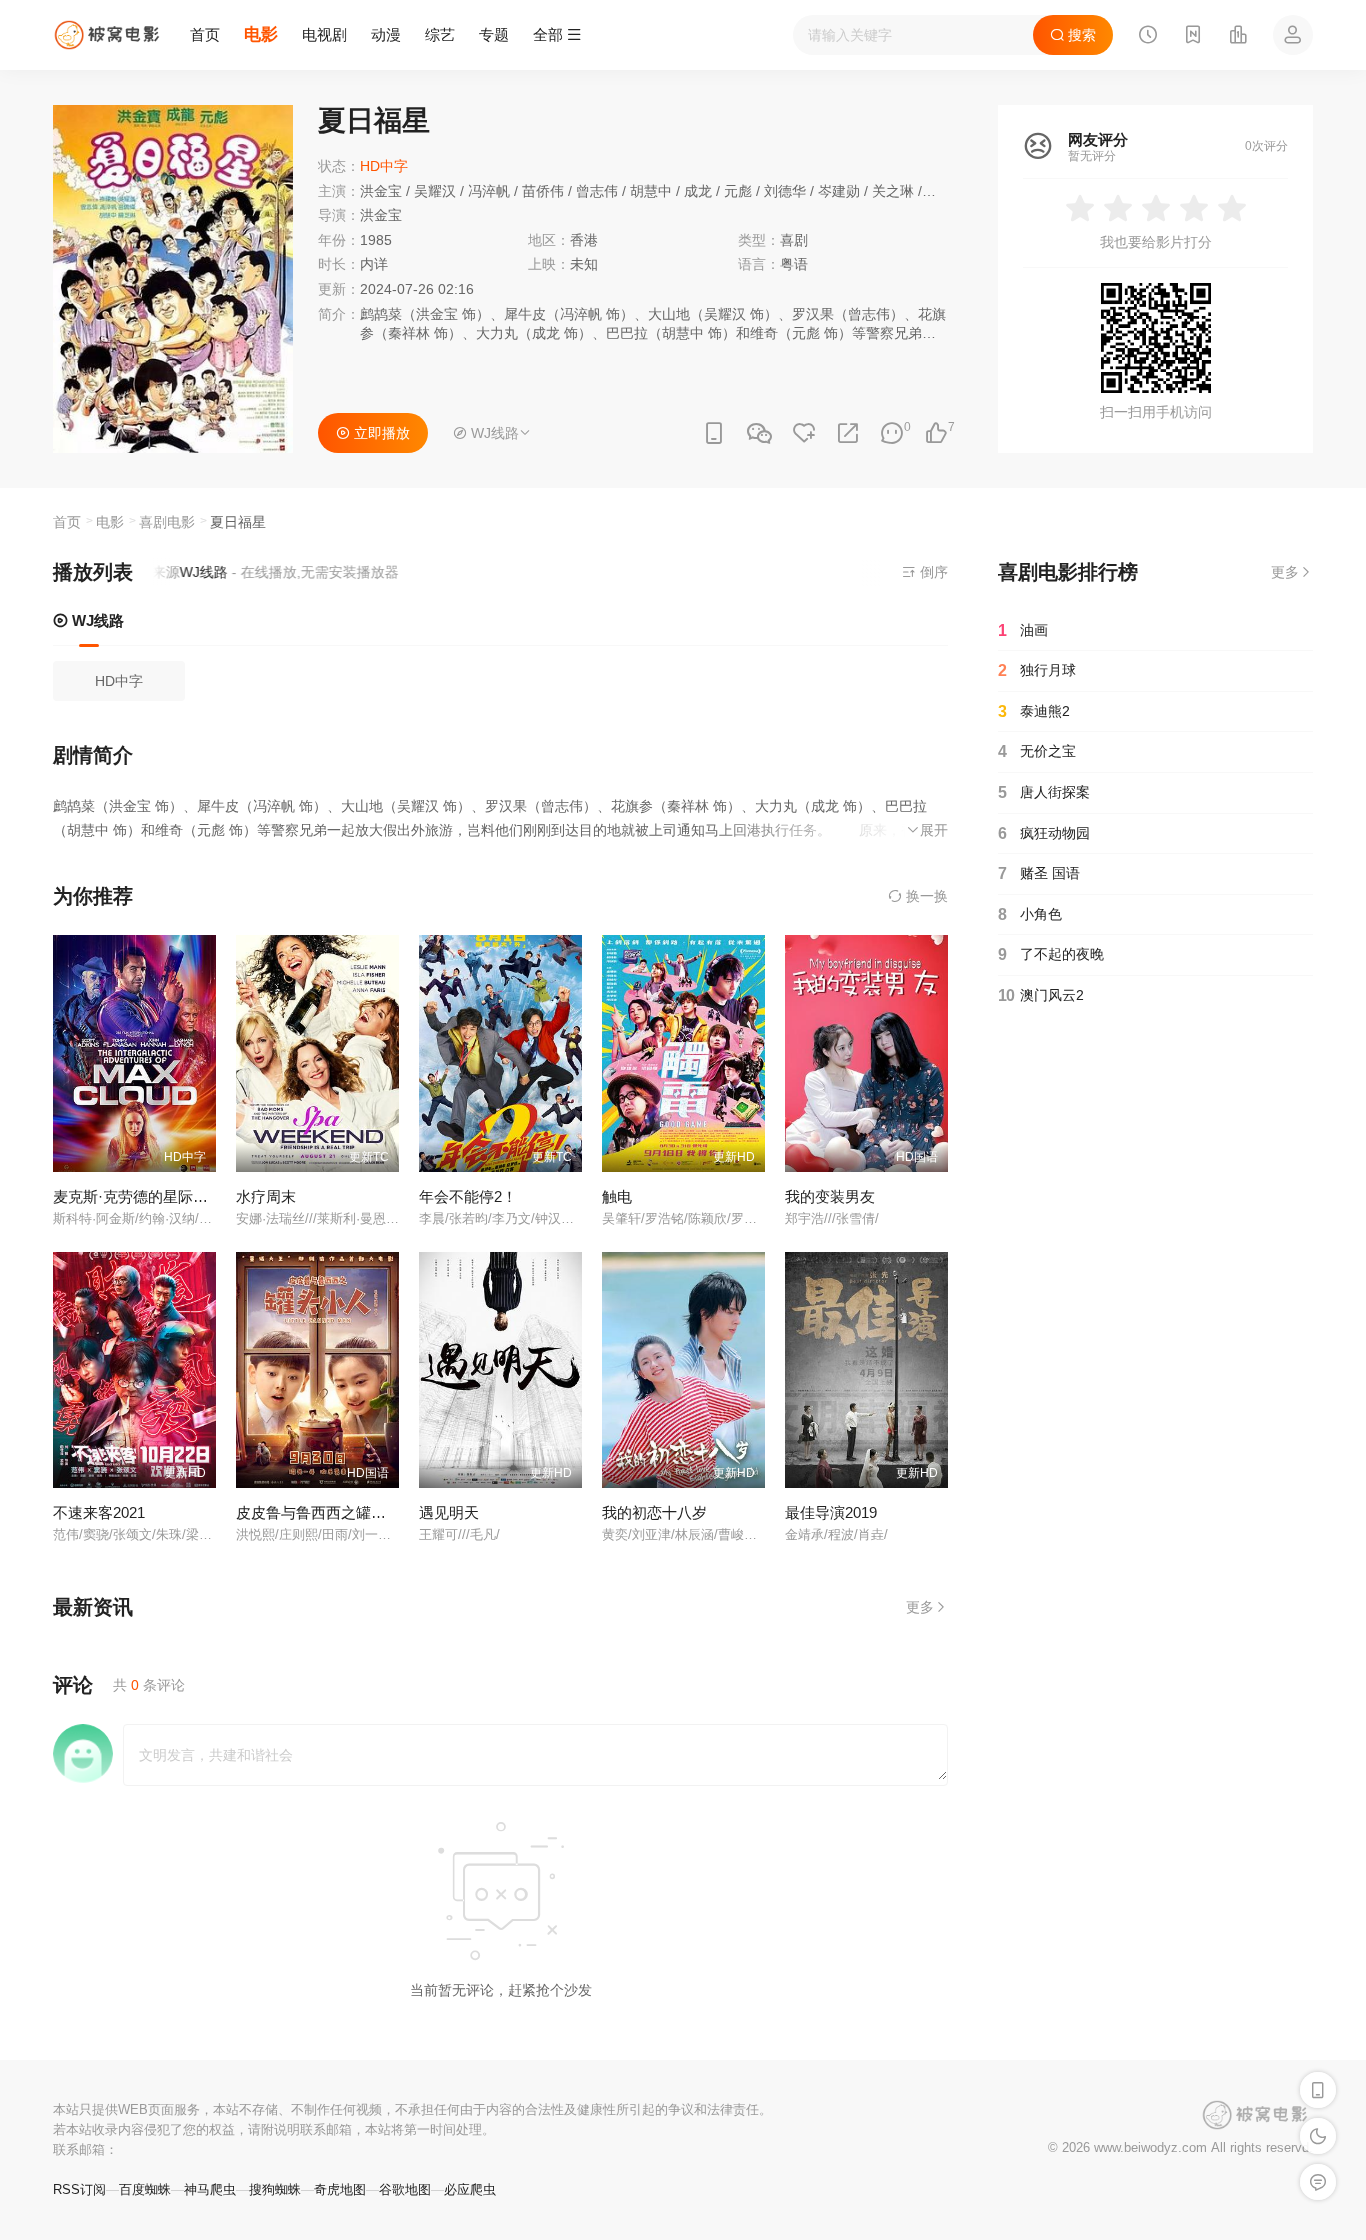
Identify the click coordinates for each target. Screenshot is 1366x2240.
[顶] (936, 433)
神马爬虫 (210, 2189)
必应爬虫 (470, 2189)
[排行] (1238, 37)
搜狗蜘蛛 (275, 2189)
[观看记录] (1148, 37)
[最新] (1193, 37)
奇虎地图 (340, 2189)
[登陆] (1293, 35)
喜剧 (794, 240)
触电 (617, 1196)
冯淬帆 (489, 191)
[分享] (848, 433)
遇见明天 (449, 1512)
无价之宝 (1037, 751)
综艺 (440, 34)
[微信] (759, 434)
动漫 (386, 34)
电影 (261, 34)
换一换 (925, 896)
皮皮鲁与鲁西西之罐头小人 (326, 1512)
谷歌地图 (405, 2189)
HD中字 (119, 681)
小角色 (1030, 914)
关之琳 (893, 191)
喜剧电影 (167, 522)
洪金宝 (381, 191)
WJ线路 (96, 620)
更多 (920, 1607)
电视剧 (324, 34)
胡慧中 (651, 191)
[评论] (892, 433)
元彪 (738, 191)
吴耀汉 (435, 191)
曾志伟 (597, 191)
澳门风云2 (1041, 995)
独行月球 (1037, 670)
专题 (494, 34)
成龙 (698, 191)
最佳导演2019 (831, 1512)
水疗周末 (266, 1196)
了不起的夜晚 (1051, 954)
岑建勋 (839, 191)
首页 (205, 34)
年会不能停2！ (468, 1196)
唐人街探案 (1044, 792)
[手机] (714, 433)
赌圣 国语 (1039, 873)
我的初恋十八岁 (654, 1512)
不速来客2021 (99, 1512)
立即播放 (380, 433)
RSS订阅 (79, 2189)
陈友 (940, 191)
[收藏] (804, 433)
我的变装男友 (830, 1196)
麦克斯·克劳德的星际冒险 (138, 1196)
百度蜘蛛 (145, 2189)
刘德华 (785, 191)
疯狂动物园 (1044, 833)
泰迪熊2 (1034, 711)
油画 (1023, 630)
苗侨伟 (543, 191)
